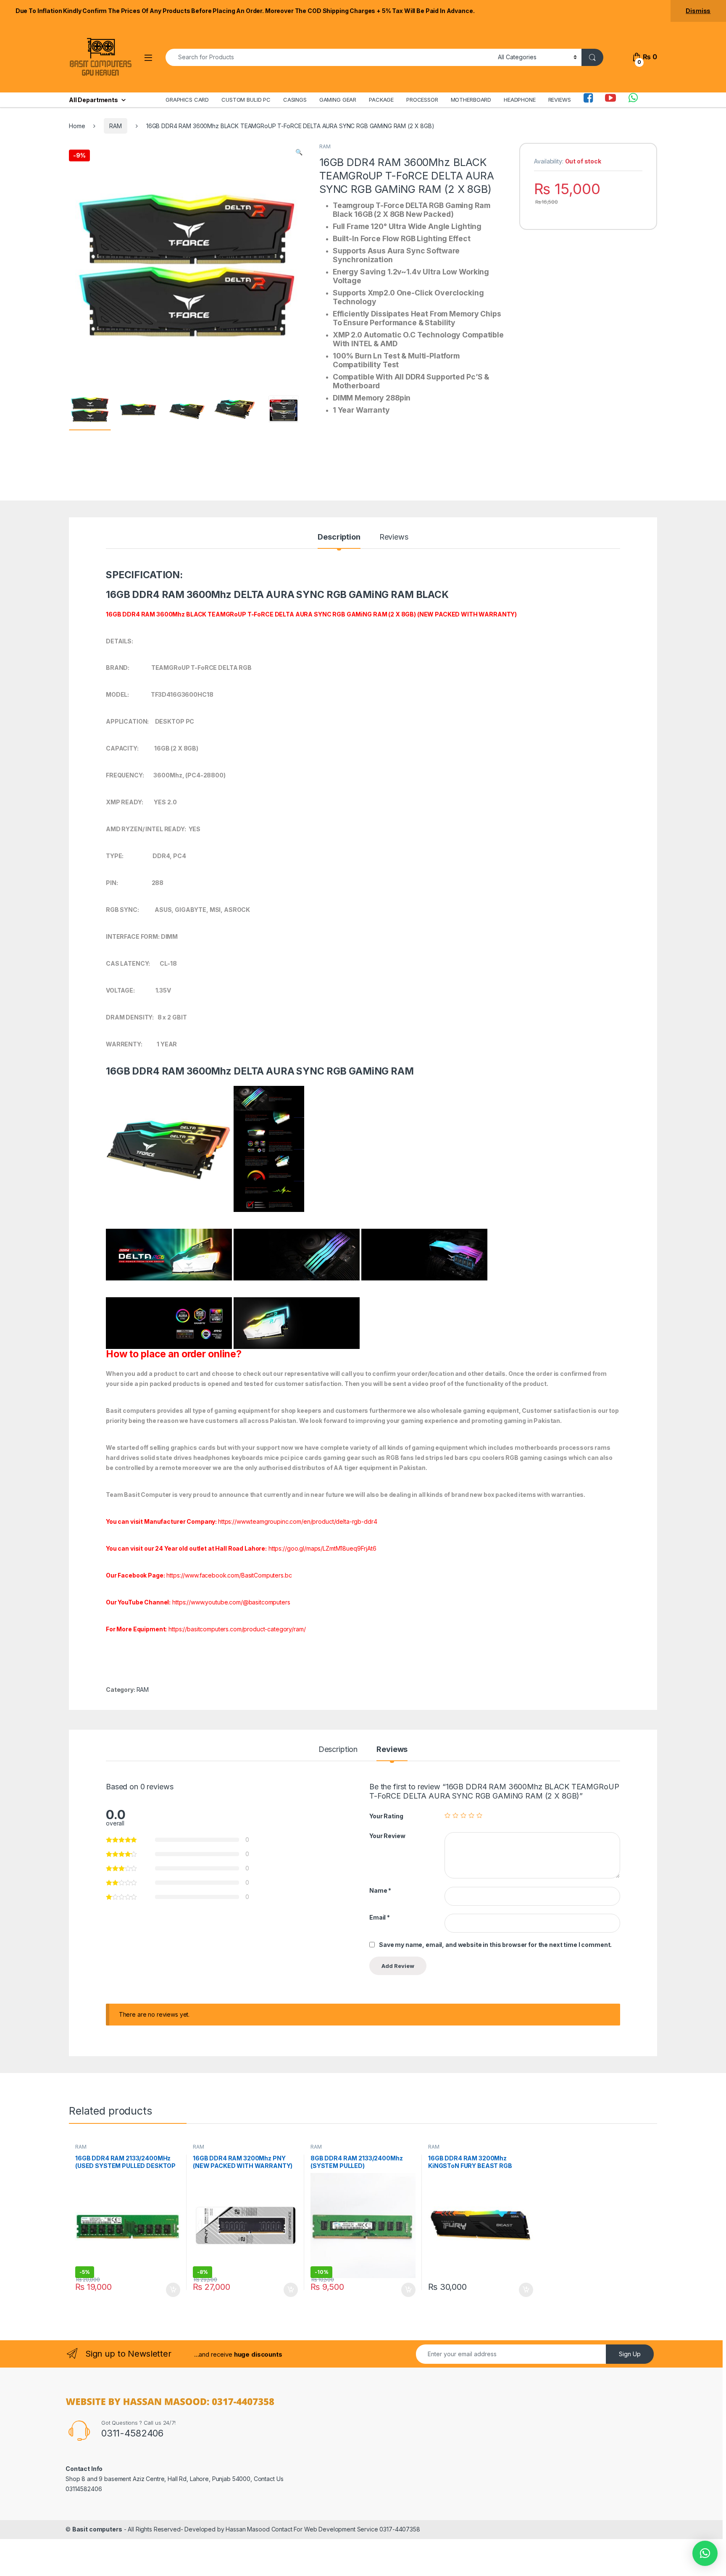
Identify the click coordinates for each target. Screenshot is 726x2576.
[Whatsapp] (633, 100)
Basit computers (97, 2529)
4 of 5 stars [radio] (471, 1815)
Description (339, 537)
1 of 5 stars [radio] (447, 1815)
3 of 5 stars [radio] (463, 1815)
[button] (299, 152)
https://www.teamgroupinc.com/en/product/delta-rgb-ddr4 (297, 1521)
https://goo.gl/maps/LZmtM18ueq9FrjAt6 (322, 1548)
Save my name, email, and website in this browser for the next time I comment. (495, 1945)
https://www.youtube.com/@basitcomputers (231, 1602)
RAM (116, 126)
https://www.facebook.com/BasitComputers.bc (229, 1575)
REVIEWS (560, 100)
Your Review (387, 1836)
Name (380, 1890)
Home (77, 126)
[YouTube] (610, 100)
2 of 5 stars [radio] (455, 1815)
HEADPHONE (520, 100)
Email (380, 1917)
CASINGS (295, 100)
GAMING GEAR (338, 100)
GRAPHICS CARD (187, 100)
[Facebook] (588, 100)
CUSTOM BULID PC (246, 100)
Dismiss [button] (698, 11)
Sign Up (630, 2354)
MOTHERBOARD (471, 100)
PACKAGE (381, 100)
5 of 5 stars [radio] (479, 1815)
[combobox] (329, 57)
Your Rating (386, 1816)
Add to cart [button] (173, 2290)
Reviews (394, 537)
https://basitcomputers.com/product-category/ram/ (237, 1629)
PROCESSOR (422, 100)
